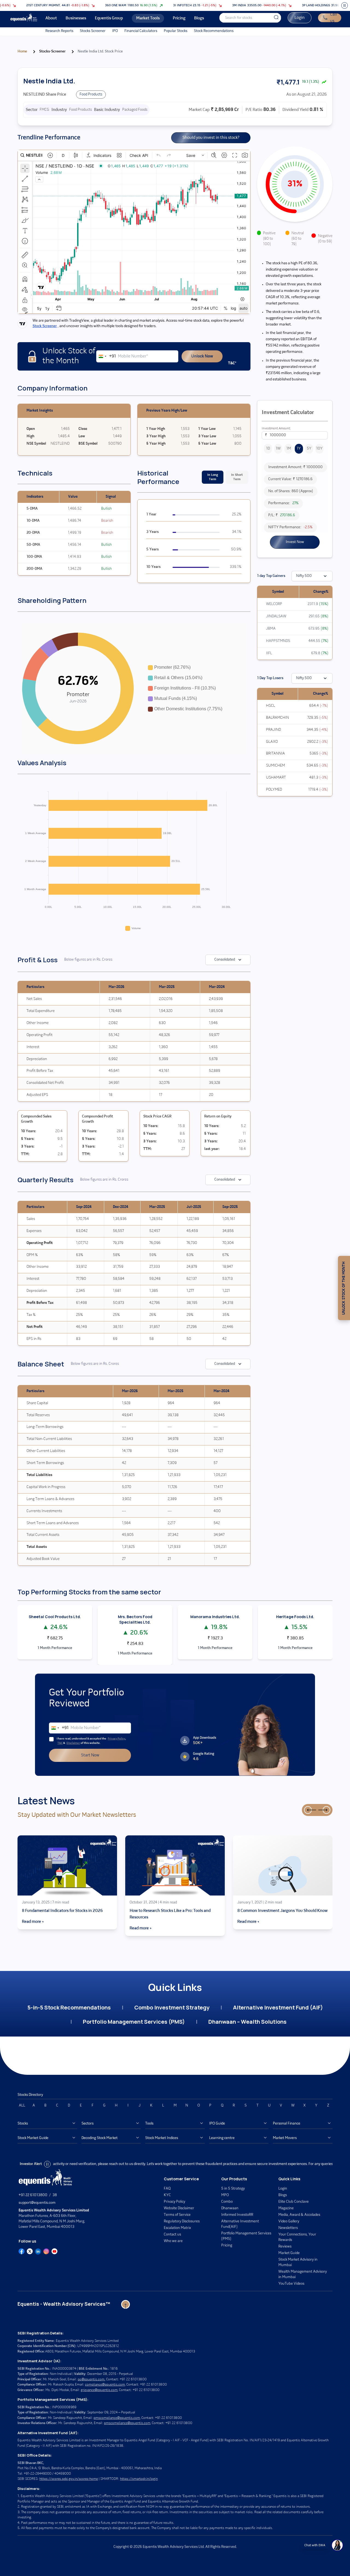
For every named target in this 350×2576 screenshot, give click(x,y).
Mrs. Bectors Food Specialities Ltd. (135, 1619)
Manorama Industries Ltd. (215, 1617)
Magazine (286, 2208)
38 (55, 2195)
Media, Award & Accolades (299, 2215)
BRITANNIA (275, 754)
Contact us (172, 2235)
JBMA (271, 629)
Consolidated (225, 960)
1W (278, 449)
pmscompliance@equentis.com (117, 2418)
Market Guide (289, 2253)
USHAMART (276, 778)
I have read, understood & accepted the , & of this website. (91, 1741)
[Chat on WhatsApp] (337, 2545)
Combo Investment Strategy (172, 2007)
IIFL (269, 653)
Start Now (90, 1755)
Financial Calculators (141, 31)
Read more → (33, 1922)
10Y (319, 449)
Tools (149, 2124)
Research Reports (59, 31)
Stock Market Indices (162, 2138)
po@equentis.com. (91, 2379)
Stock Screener (45, 326)
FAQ (167, 2189)
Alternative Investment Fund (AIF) (278, 2007)
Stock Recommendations (214, 31)
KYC (167, 2195)
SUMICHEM (275, 766)
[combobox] (106, 356)
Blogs (283, 2195)
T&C (60, 1743)
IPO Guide (217, 2124)
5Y (309, 449)
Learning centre (222, 2138)
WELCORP (274, 604)
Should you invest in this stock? (211, 138)
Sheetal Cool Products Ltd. (55, 1617)
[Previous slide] (308, 1810)
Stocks (23, 2124)
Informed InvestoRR (237, 2215)
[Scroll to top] (126, 2304)
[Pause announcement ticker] (345, 5)
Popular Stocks (176, 31)
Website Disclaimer (179, 2208)
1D (268, 449)
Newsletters (288, 2228)
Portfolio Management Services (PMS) (134, 2022)
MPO (225, 2195)
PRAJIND (274, 730)
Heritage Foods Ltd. (295, 1617)
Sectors (87, 2124)
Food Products (91, 94)
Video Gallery (289, 2221)
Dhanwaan (230, 2208)
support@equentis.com (37, 2203)
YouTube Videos (291, 2284)
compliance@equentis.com (105, 2385)
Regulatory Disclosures (182, 2221)
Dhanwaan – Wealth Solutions (247, 2022)
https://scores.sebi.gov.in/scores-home (69, 2479)
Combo (227, 2202)
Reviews (285, 2247)
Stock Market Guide (33, 2138)
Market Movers (285, 2138)
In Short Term (237, 477)
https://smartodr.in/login (139, 2479)
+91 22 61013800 (33, 2195)
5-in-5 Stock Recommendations (69, 2007)
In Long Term (213, 477)
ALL (22, 2106)
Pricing (227, 2245)
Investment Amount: (276, 429)
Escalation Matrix (177, 2228)
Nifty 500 (304, 576)
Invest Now (295, 542)
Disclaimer (73, 1743)
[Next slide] (326, 1810)
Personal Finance (287, 2124)
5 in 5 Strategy (233, 2189)
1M (289, 449)
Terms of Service (177, 2215)
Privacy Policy (116, 1739)
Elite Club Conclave (294, 2202)
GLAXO (272, 742)
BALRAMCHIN (278, 718)
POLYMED (274, 790)
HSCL (271, 706)
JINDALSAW (276, 616)
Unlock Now (202, 356)
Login (300, 18)
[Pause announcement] (47, 2164)
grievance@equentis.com (99, 2390)
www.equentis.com (312, 2164)
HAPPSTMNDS (278, 641)
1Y (299, 449)
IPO (115, 31)
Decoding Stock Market (100, 2138)
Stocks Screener (93, 31)
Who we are (173, 2241)
